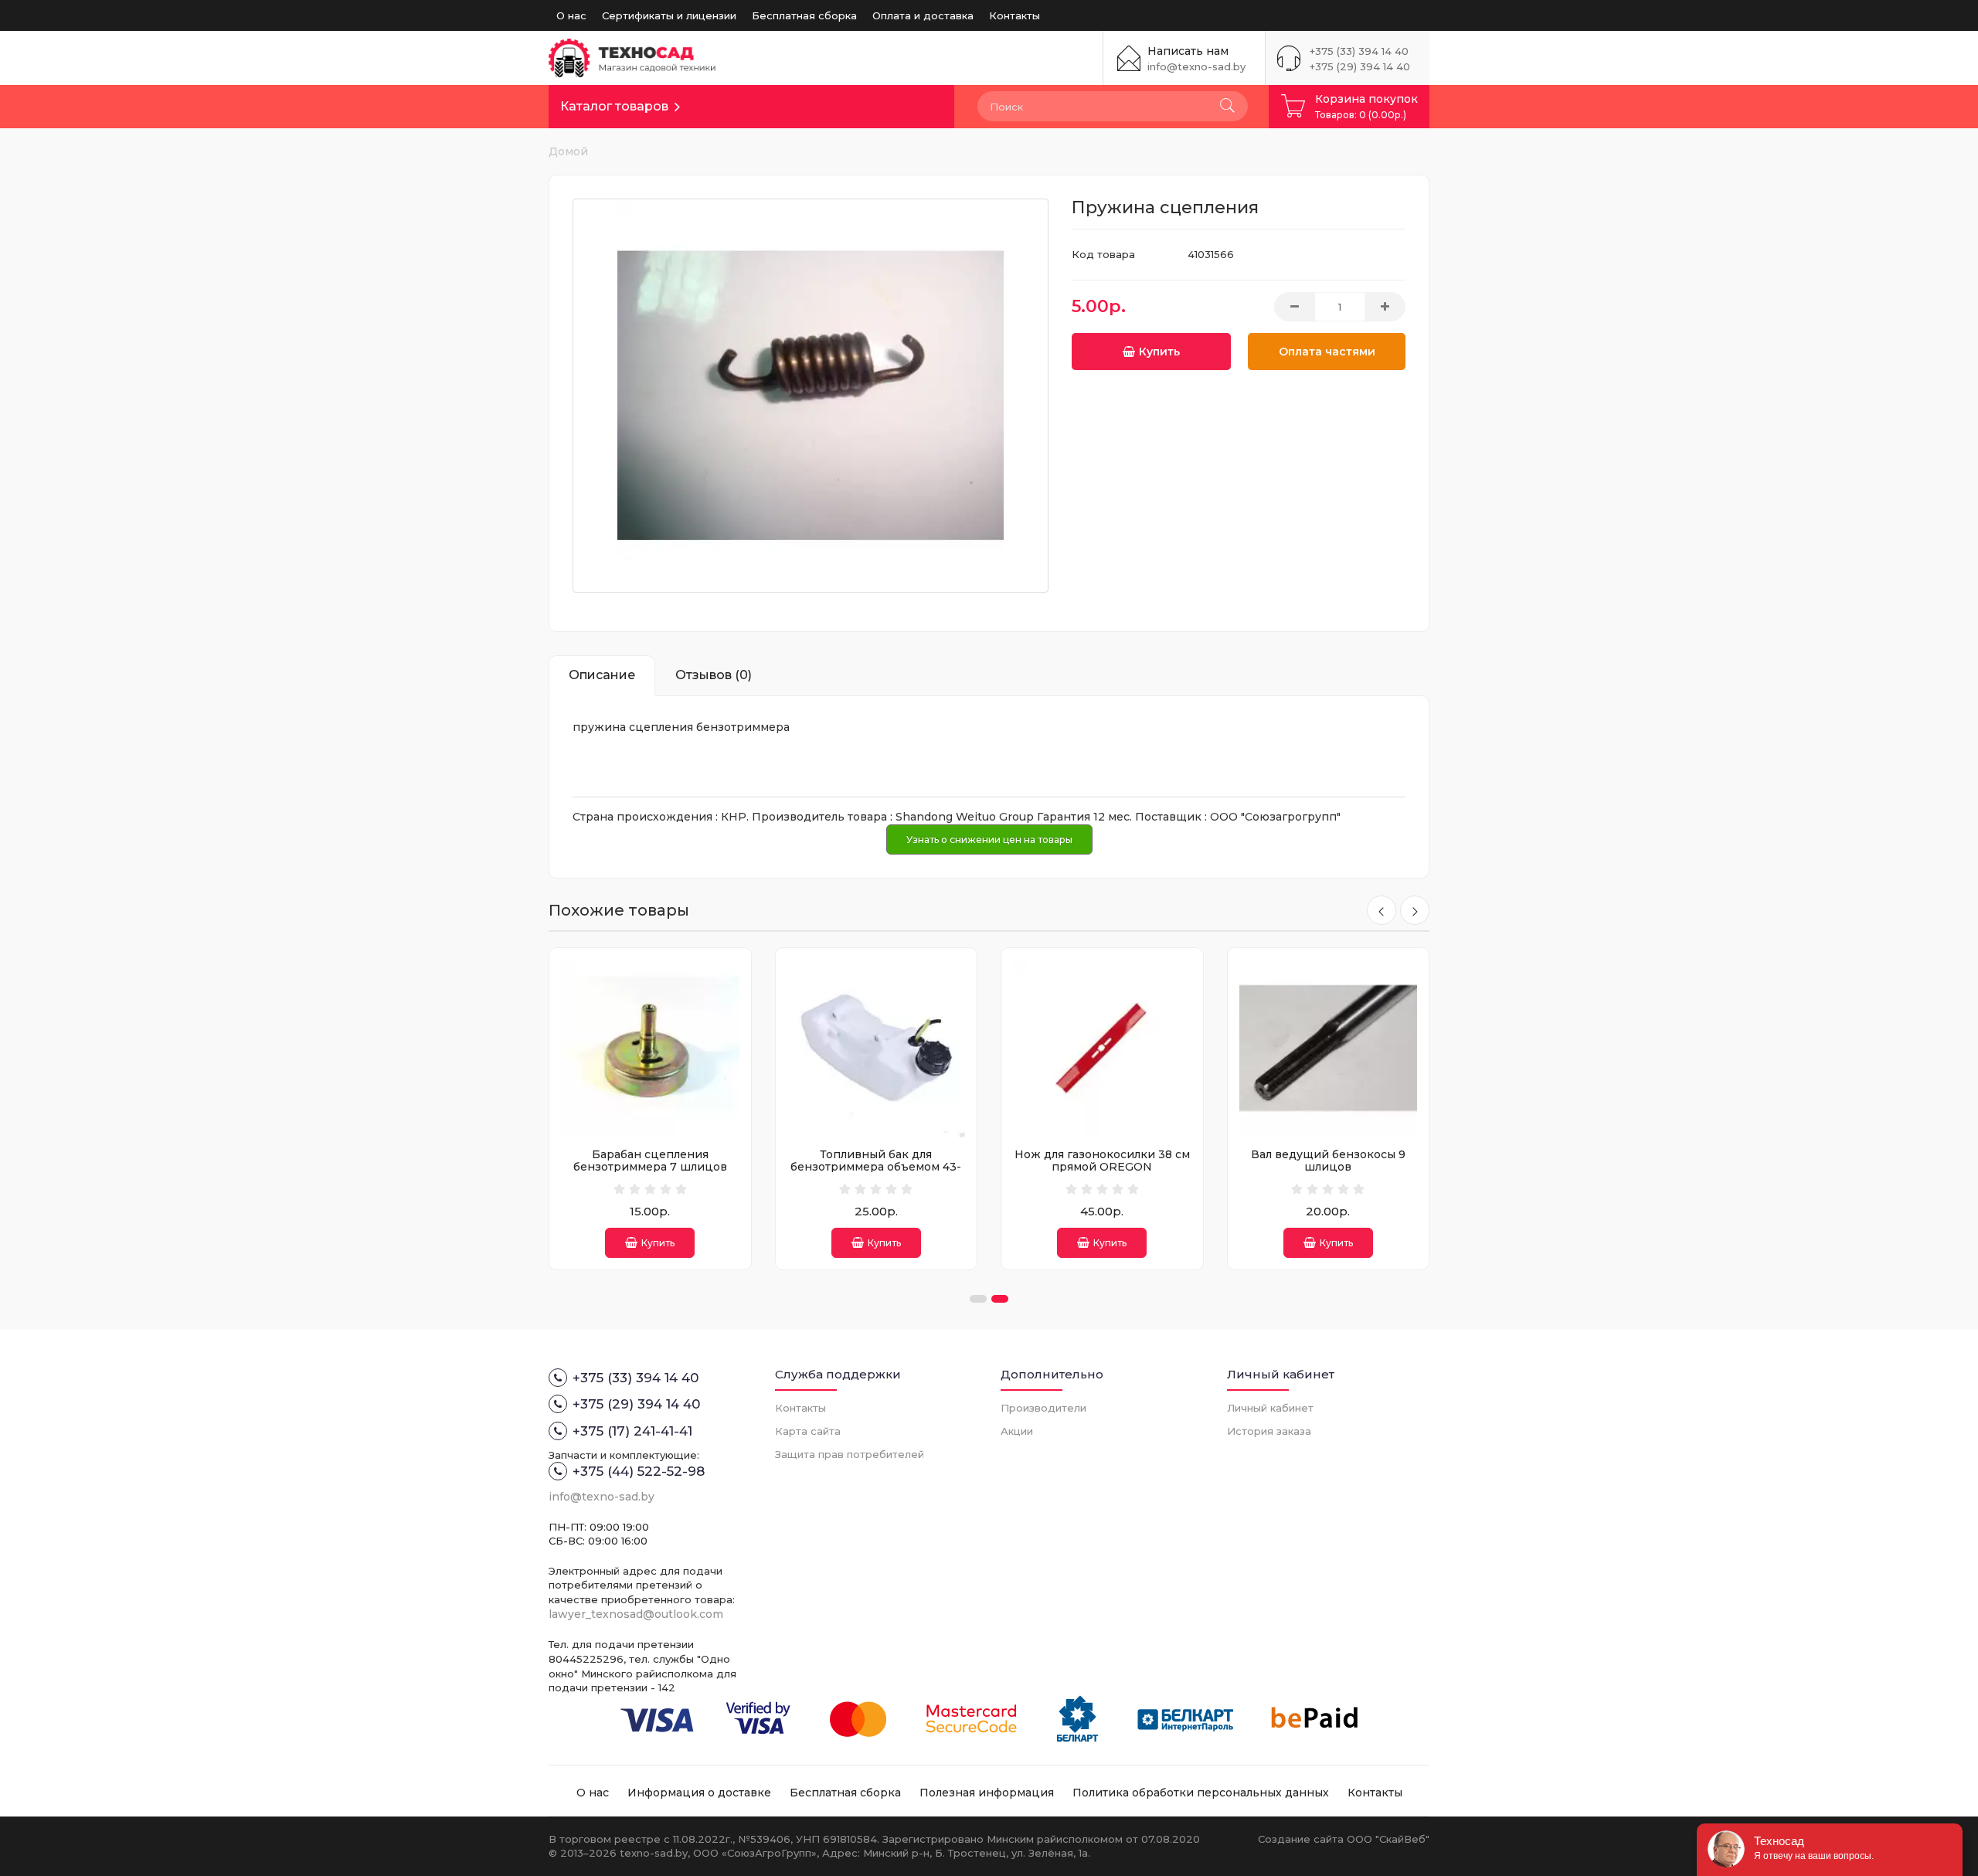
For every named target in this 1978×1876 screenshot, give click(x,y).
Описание (602, 675)
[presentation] (1382, 910)
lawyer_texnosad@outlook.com (636, 1614)
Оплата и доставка (923, 15)
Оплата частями (1327, 352)
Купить (1159, 352)
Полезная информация (987, 1793)
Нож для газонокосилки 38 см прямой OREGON (1102, 1160)
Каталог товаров (614, 106)
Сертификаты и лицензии (669, 15)
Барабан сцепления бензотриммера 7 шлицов (650, 1160)
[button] (978, 1299)
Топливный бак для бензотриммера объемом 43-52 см (876, 1166)
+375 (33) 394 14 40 (1359, 51)
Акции (1017, 1431)
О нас (571, 15)
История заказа (1269, 1431)
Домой (568, 151)
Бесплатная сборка (804, 15)
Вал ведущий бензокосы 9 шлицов (1328, 1160)
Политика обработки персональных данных (1201, 1793)
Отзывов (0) (714, 675)
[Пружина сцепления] (811, 396)
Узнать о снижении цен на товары (989, 839)
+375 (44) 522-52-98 (639, 1471)
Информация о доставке (699, 1793)
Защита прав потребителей (850, 1454)
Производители (1043, 1408)
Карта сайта (808, 1431)
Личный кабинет (1270, 1408)
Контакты (1014, 15)
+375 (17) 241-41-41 (632, 1431)
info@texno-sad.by (1196, 66)
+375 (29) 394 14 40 (1360, 66)
